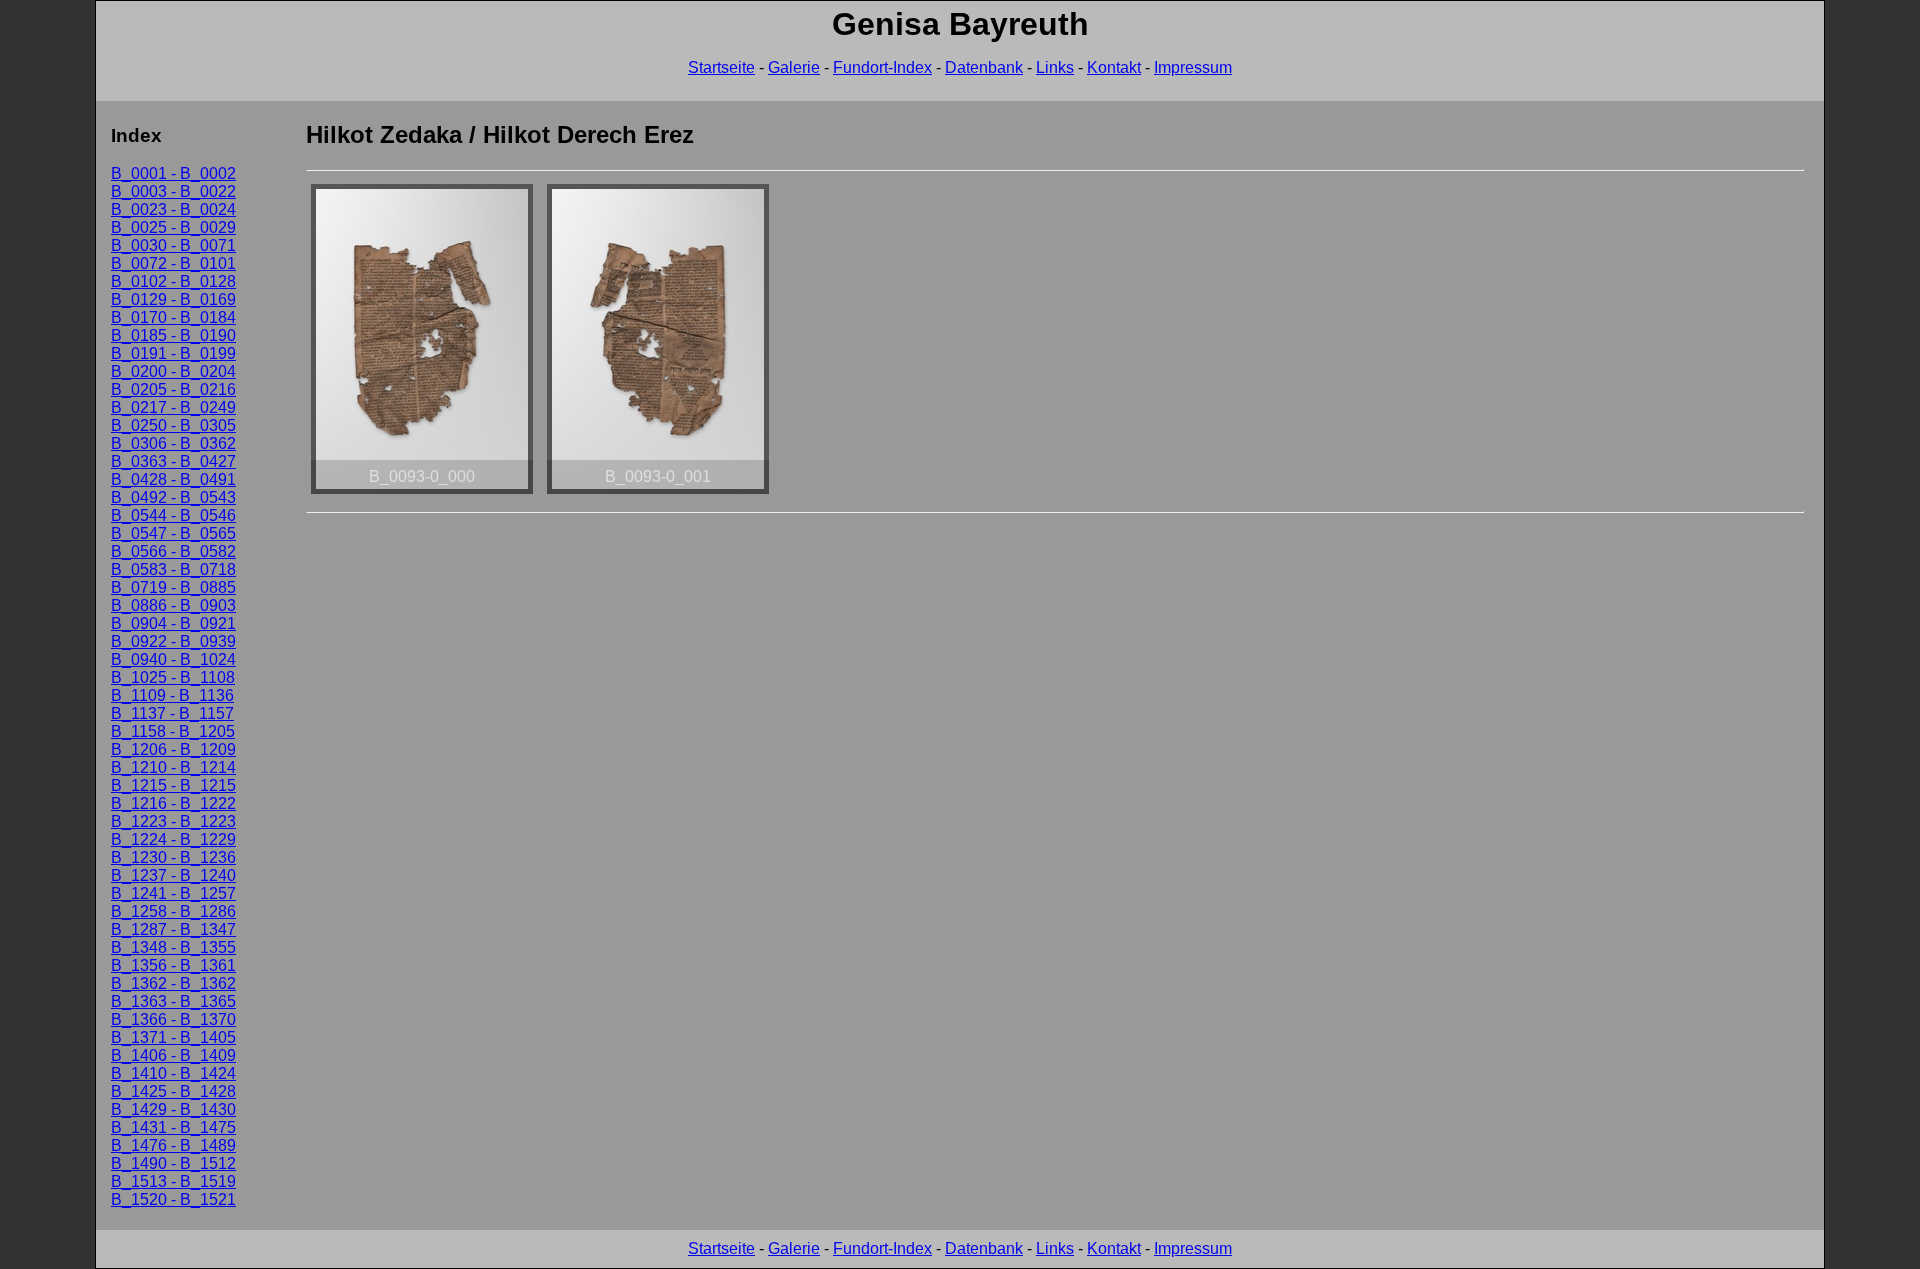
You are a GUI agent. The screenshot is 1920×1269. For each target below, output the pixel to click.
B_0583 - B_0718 (173, 569)
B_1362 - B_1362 (173, 983)
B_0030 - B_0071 (173, 245)
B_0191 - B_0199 (173, 353)
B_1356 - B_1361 (173, 965)
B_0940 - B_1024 (173, 659)
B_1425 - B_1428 (173, 1091)
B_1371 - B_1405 (173, 1037)
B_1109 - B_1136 (172, 695)
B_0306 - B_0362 (173, 443)
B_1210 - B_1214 (173, 767)
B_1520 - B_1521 (173, 1199)
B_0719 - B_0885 (173, 587)
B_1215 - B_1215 (173, 785)
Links (1055, 67)
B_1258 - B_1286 (173, 911)
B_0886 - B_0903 (173, 605)
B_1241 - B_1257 (173, 893)
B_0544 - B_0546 (173, 515)
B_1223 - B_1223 (173, 821)
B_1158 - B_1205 (173, 731)
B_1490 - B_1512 (173, 1163)
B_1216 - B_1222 (173, 803)
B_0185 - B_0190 (173, 335)
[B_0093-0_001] (658, 493)
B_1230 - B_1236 (173, 857)
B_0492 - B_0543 (173, 497)
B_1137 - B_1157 (172, 713)
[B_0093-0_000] (422, 493)
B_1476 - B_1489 (173, 1145)
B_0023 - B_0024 (173, 209)
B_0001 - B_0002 (173, 173)
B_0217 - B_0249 (173, 407)
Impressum (1193, 67)
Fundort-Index (882, 67)
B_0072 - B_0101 (173, 263)
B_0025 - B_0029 (173, 227)
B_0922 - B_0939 (173, 641)
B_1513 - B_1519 (173, 1181)
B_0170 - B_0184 (173, 317)
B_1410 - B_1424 (173, 1073)
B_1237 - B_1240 (173, 875)
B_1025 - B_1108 (173, 677)
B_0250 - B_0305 (173, 425)
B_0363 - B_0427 (173, 461)
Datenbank (984, 67)
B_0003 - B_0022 (173, 191)
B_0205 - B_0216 (173, 389)
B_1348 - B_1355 (173, 947)
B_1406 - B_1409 (173, 1055)
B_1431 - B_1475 (173, 1127)
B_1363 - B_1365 (173, 1001)
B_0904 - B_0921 (173, 623)
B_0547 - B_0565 (173, 533)
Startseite (721, 67)
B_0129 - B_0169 (173, 299)
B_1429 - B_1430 (173, 1109)
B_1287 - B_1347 (173, 929)
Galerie (794, 67)
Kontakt (1114, 67)
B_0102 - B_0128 (173, 281)
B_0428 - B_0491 (173, 479)
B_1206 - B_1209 (173, 749)
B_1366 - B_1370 (173, 1019)
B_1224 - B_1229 (173, 839)
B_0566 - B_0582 (173, 551)
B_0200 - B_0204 (173, 371)
